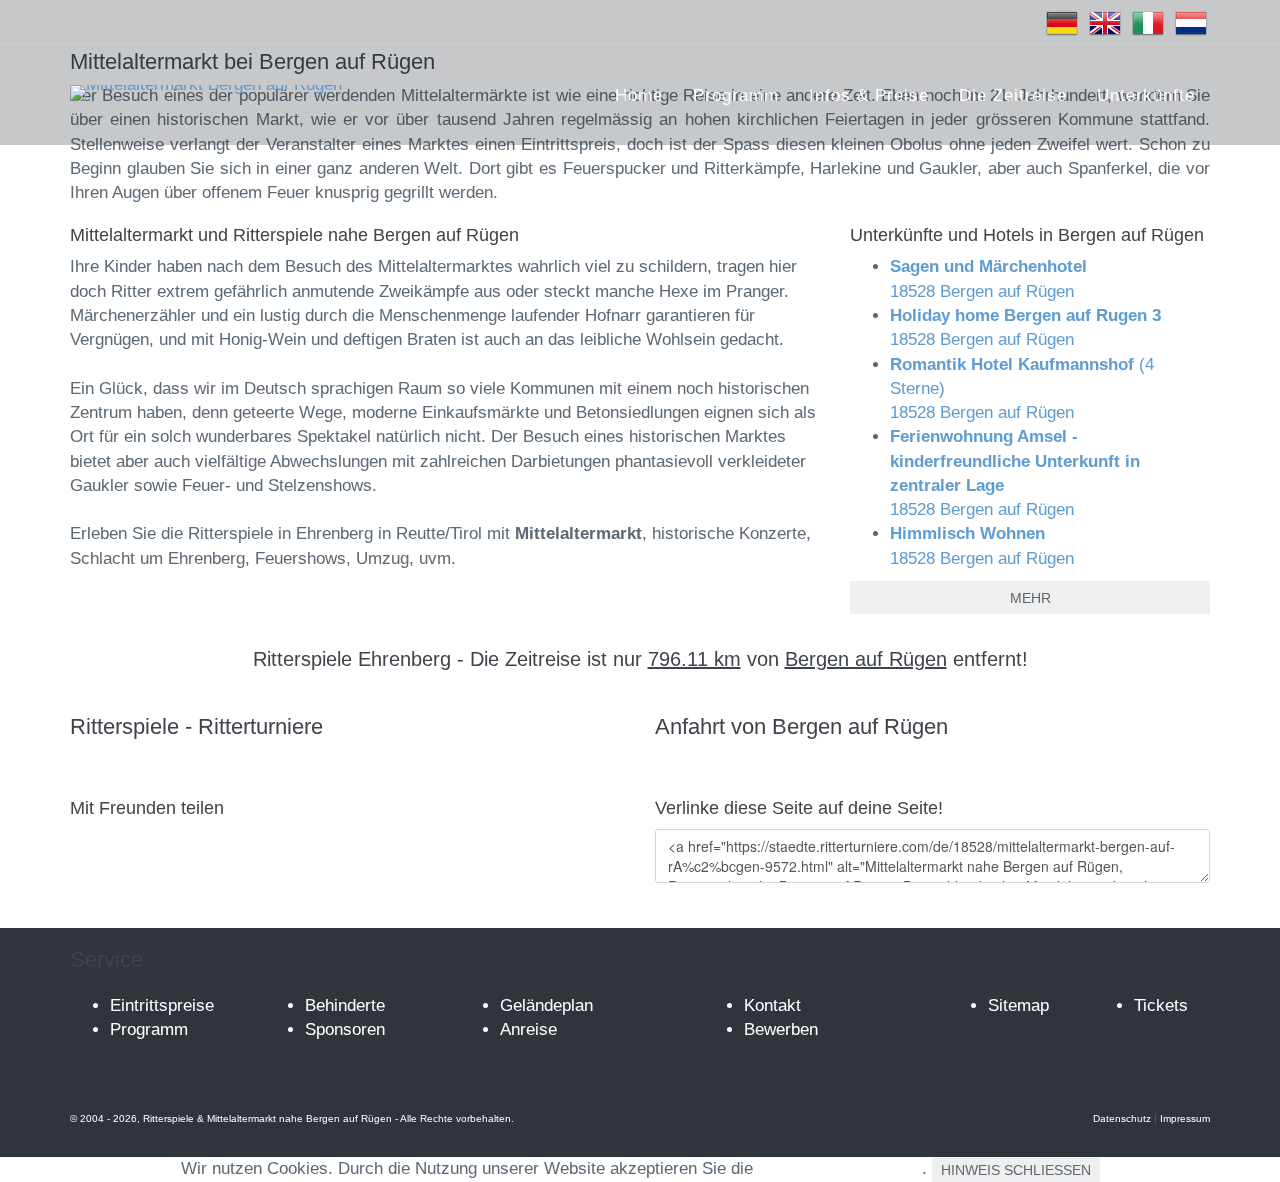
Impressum (1185, 1118)
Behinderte (345, 1005)
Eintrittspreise (162, 1005)
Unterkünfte (1146, 95)
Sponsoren (345, 1029)
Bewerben (781, 1029)
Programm (736, 95)
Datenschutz (1122, 1118)
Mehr (1030, 598)
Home (639, 95)
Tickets (1161, 1005)
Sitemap (1018, 1005)
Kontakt (772, 1005)
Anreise (528, 1029)
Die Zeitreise (1013, 95)
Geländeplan (546, 1005)
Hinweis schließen (1016, 1170)
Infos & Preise (869, 95)
